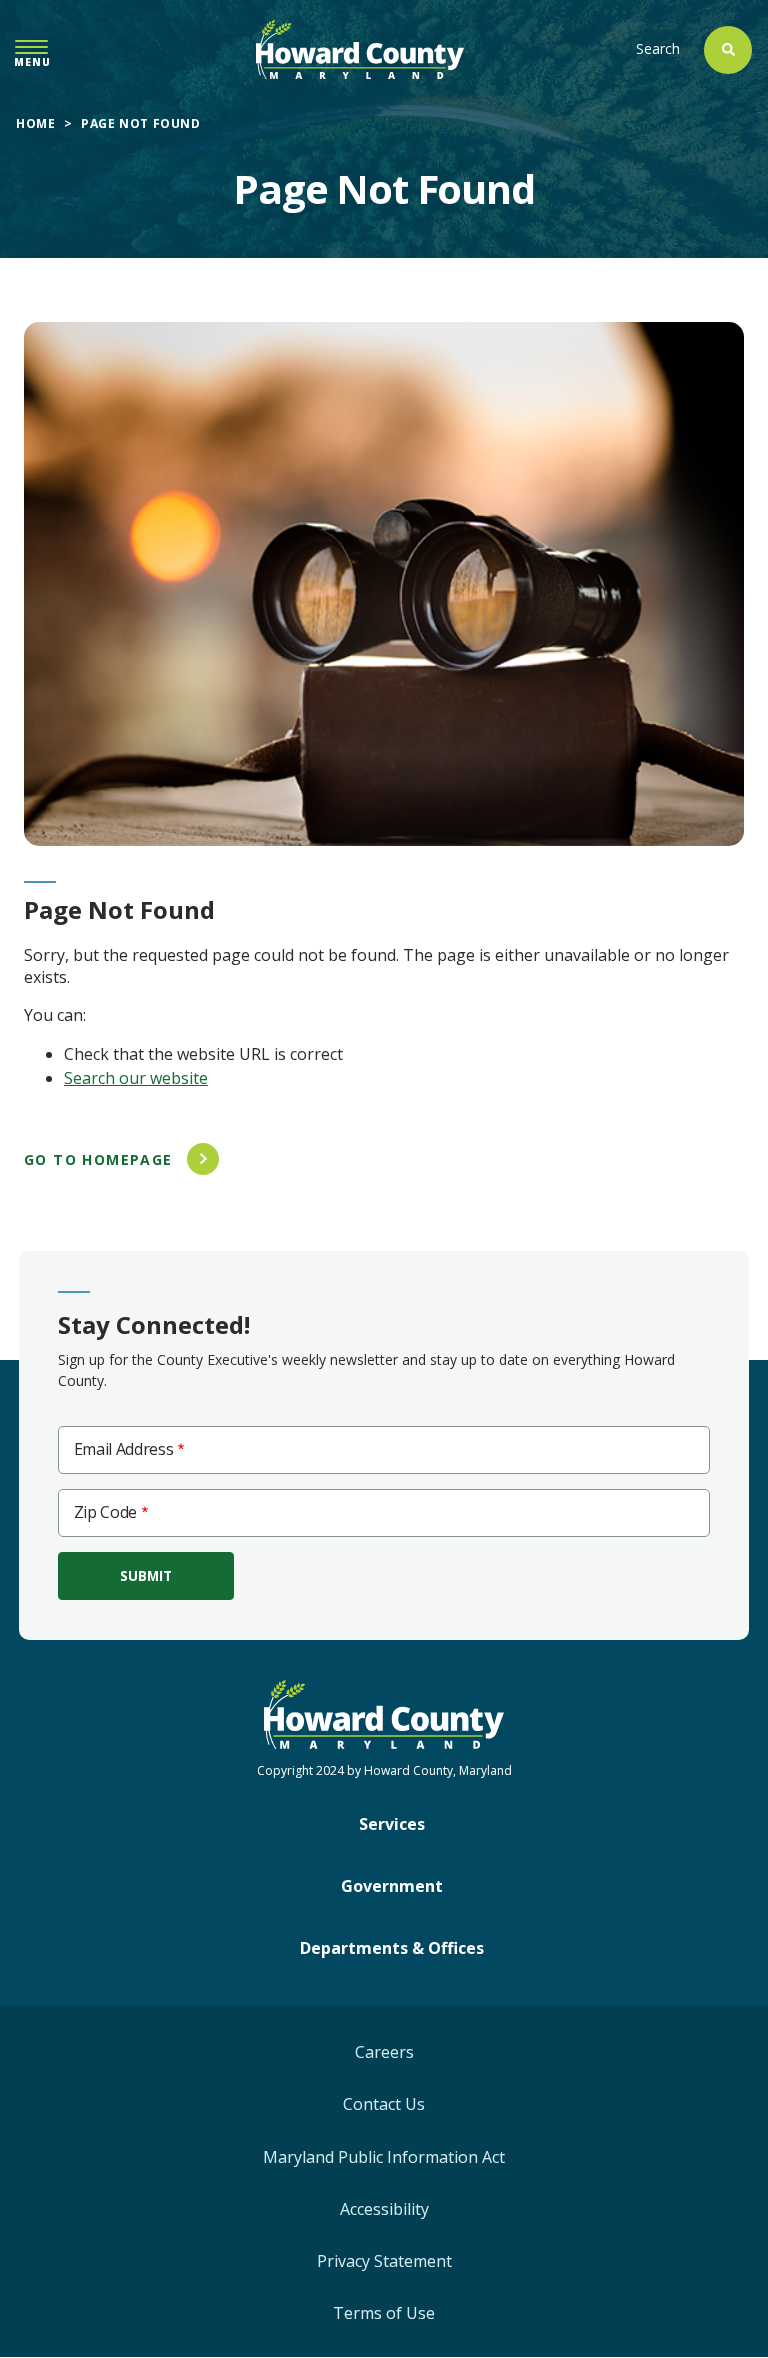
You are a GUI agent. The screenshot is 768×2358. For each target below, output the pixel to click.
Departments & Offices (392, 1948)
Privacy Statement (384, 2261)
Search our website (136, 1078)
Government (392, 1886)
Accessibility (384, 2209)
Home (35, 123)
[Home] (360, 49)
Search (658, 48)
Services (392, 1824)
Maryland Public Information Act (384, 2157)
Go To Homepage (98, 1159)
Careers (384, 2052)
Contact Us (384, 2104)
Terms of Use (384, 2313)
